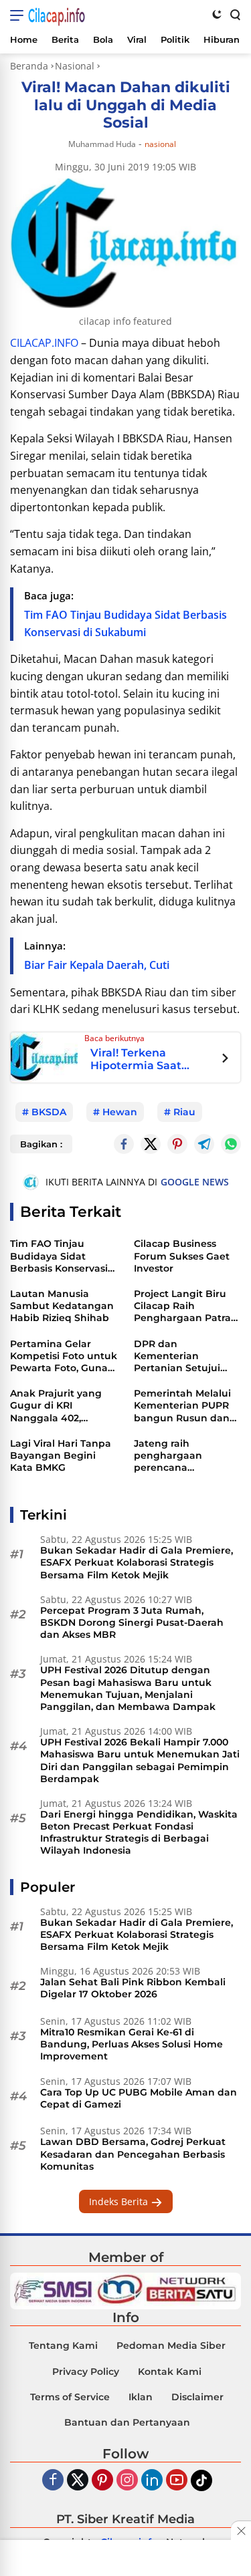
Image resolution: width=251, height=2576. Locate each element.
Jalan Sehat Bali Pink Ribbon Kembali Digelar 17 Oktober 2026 (133, 1988)
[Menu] (19, 15)
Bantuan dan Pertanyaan (127, 2422)
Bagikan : (41, 1144)
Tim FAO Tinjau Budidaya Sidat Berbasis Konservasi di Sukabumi (59, 1256)
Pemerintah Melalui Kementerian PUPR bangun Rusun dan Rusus (182, 1406)
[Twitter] (151, 1144)
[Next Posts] (225, 1060)
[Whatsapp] (231, 1144)
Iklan (141, 2397)
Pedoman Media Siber (171, 2345)
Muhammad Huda (102, 144)
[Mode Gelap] (217, 14)
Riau (184, 1112)
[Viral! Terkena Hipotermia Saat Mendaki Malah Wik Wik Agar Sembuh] (44, 1056)
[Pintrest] (177, 1144)
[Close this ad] (241, 2531)
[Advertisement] (126, 2559)
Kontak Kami (170, 2372)
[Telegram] (204, 1144)
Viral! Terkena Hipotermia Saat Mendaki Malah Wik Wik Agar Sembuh (145, 1059)
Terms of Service (70, 2397)
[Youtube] (177, 2481)
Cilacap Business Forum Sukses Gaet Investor (182, 1256)
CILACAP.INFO (44, 343)
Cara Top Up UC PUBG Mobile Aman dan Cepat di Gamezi (139, 2098)
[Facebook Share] (124, 1144)
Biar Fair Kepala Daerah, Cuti (97, 965)
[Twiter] (78, 2481)
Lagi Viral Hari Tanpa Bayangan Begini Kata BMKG (61, 1455)
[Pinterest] (102, 2481)
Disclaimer (197, 2397)
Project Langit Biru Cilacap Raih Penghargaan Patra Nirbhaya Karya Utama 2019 (182, 1306)
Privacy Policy (86, 2372)
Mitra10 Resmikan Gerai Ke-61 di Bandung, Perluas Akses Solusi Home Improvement (132, 2044)
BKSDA (49, 1112)
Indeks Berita (120, 2201)
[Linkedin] (152, 2481)
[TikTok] (201, 2480)
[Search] (234, 14)
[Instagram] (127, 2481)
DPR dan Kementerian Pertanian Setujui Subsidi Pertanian (178, 1356)
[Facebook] (53, 2481)
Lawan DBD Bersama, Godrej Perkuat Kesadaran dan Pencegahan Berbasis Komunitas (133, 2154)
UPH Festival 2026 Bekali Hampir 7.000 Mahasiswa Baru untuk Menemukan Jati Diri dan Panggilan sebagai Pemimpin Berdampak (140, 1760)
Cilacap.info (57, 15)
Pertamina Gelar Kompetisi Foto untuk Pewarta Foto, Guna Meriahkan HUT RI (64, 1356)
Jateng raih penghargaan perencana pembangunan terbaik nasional (174, 1456)
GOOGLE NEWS (195, 1182)
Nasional (160, 144)
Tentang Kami (63, 2345)
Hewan (120, 1112)
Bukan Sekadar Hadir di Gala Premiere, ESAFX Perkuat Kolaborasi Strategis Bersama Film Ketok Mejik (137, 1562)
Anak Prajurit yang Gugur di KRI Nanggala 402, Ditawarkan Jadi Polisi (56, 1406)
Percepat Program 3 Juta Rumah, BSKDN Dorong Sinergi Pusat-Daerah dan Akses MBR (132, 1622)
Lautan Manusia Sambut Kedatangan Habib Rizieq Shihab (62, 1306)
